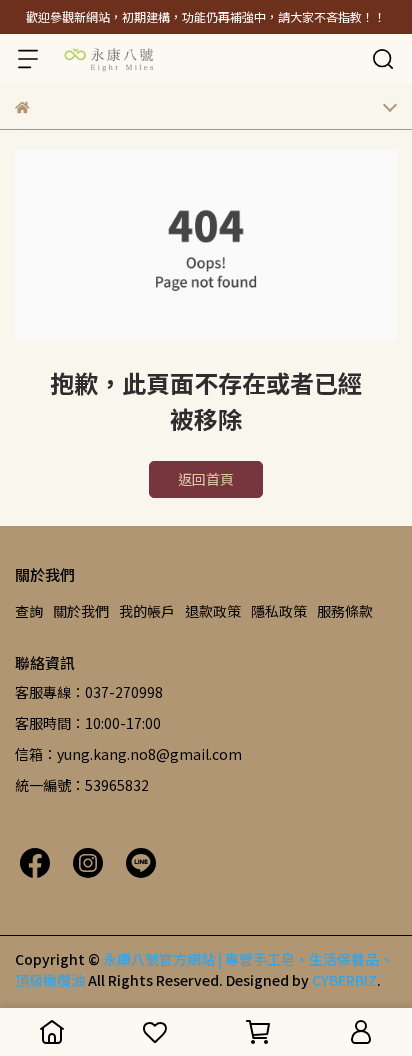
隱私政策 (279, 611)
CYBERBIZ (344, 980)
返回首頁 (206, 479)
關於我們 (81, 611)
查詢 (29, 611)
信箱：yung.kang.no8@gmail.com (128, 754)
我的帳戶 (147, 611)
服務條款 (345, 611)
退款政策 (213, 611)
